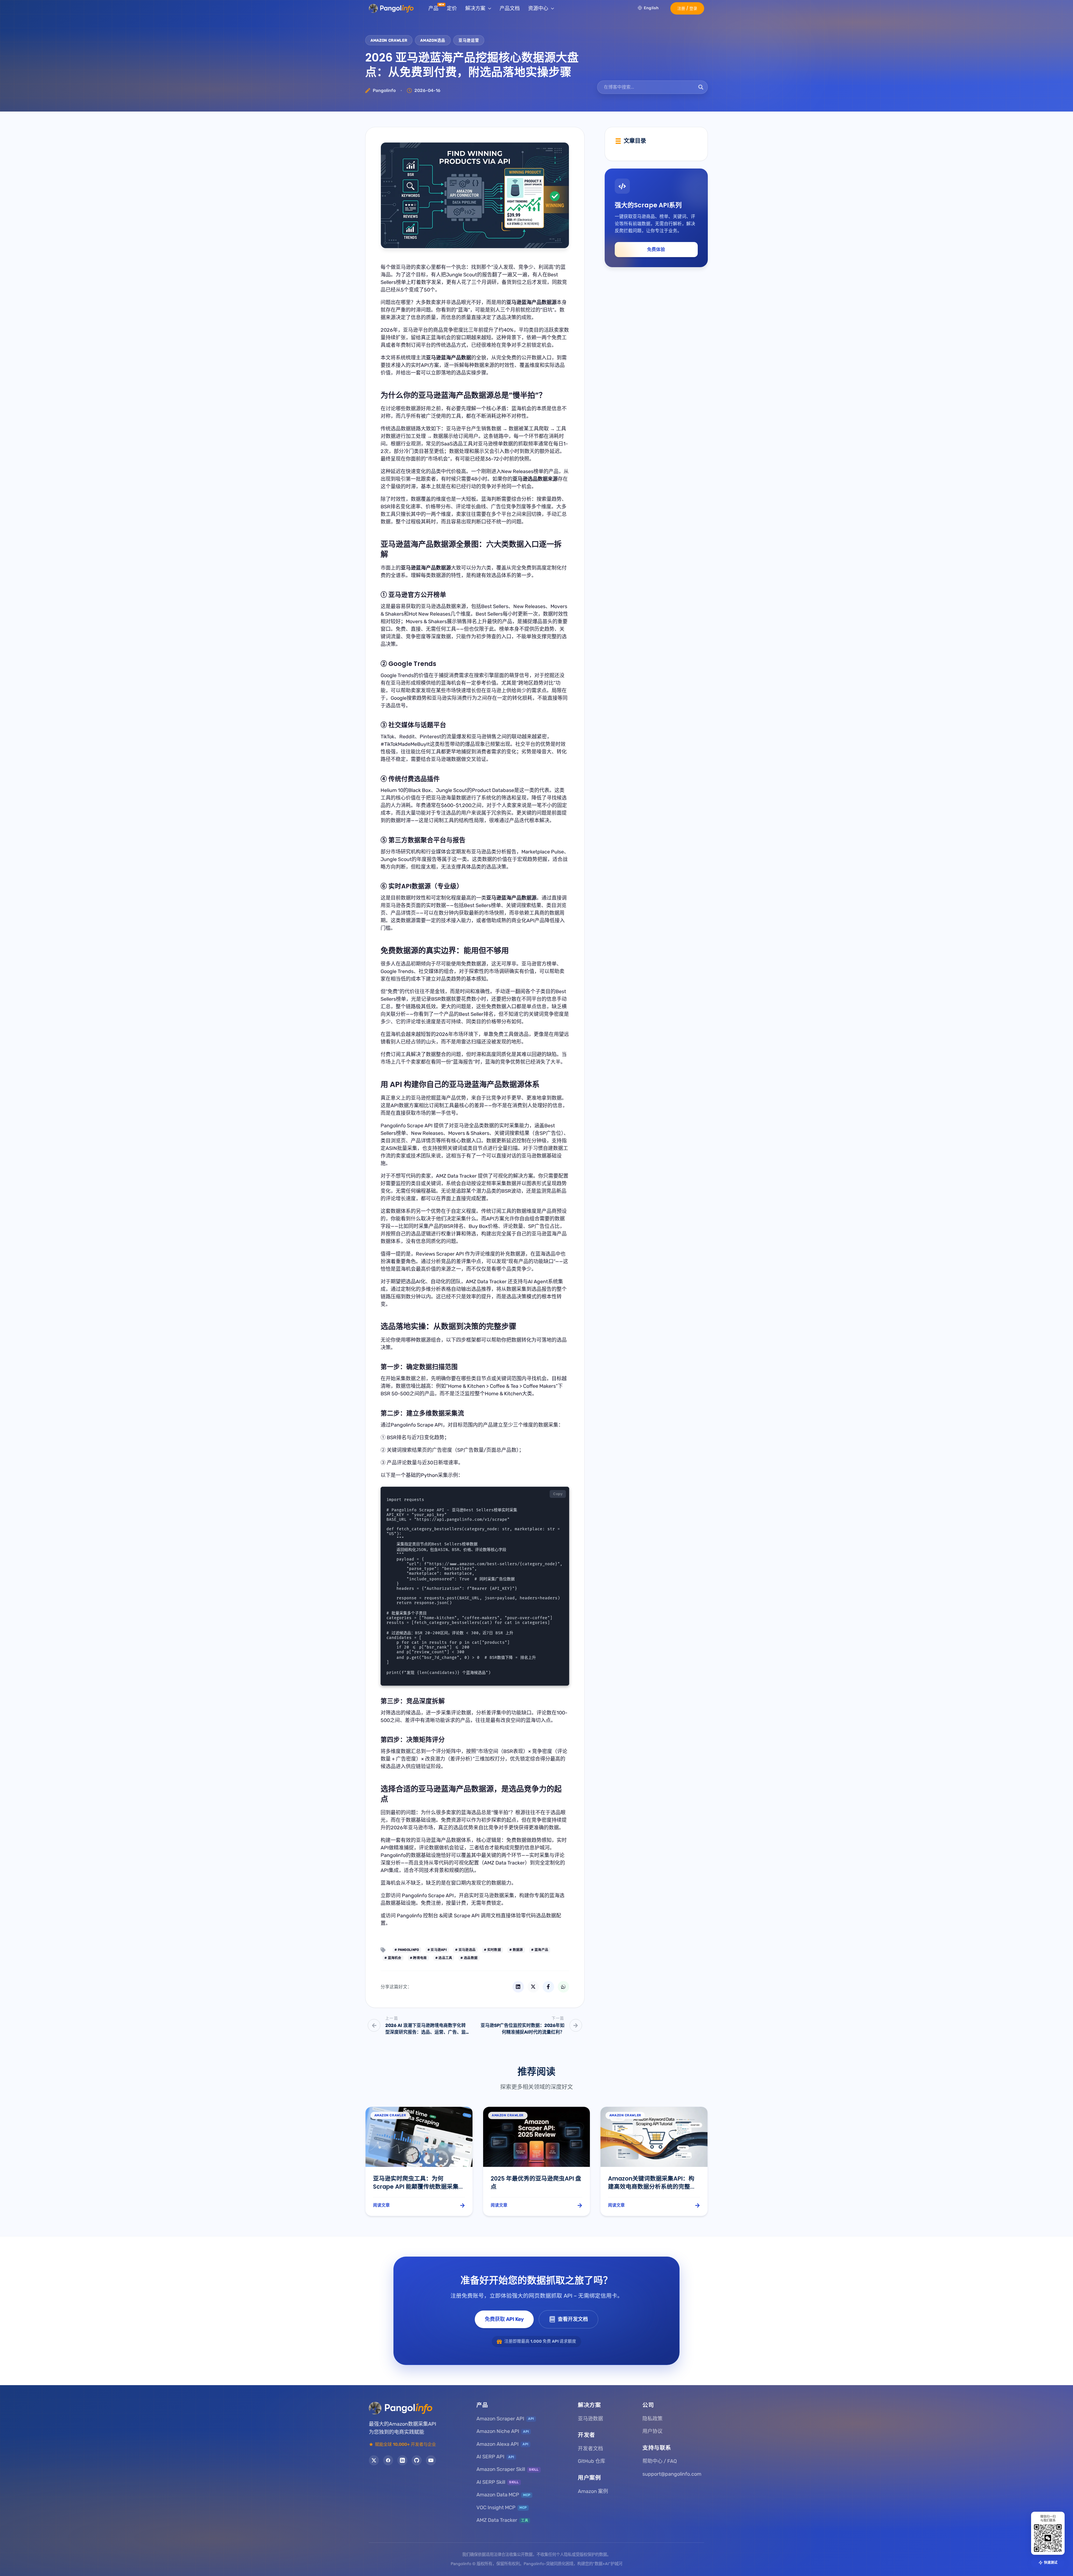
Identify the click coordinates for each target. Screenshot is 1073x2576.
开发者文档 (590, 2449)
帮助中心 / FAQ (660, 2461)
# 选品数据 (469, 1958)
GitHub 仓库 (592, 2461)
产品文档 (510, 8)
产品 (433, 8)
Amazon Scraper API (505, 2419)
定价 (452, 8)
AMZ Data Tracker (456, 1176)
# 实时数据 (492, 1950)
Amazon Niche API (503, 2431)
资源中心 (538, 8)
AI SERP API (495, 2457)
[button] (687, 8)
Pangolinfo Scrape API (407, 1126)
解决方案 (475, 8)
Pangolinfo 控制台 (417, 1916)
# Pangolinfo (407, 1950)
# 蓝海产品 (540, 1950)
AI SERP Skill (498, 2482)
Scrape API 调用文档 (477, 1916)
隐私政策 (652, 2419)
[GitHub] (417, 2460)
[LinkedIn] (402, 2460)
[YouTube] (431, 2460)
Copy (558, 1494)
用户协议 (652, 2431)
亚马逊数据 (590, 2419)
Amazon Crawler (389, 40)
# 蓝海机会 (393, 1958)
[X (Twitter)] (374, 2460)
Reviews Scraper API (440, 1254)
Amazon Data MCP (503, 2495)
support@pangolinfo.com (672, 2474)
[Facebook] (388, 2460)
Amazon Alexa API (502, 2444)
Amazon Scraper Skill (508, 2469)
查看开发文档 (573, 2319)
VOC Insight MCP (502, 2508)
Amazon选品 (433, 40)
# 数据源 (516, 1950)
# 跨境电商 (418, 1958)
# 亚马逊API (437, 1950)
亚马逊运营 (469, 40)
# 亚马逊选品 (465, 1950)
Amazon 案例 (593, 2491)
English (651, 8)
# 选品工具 (444, 1958)
